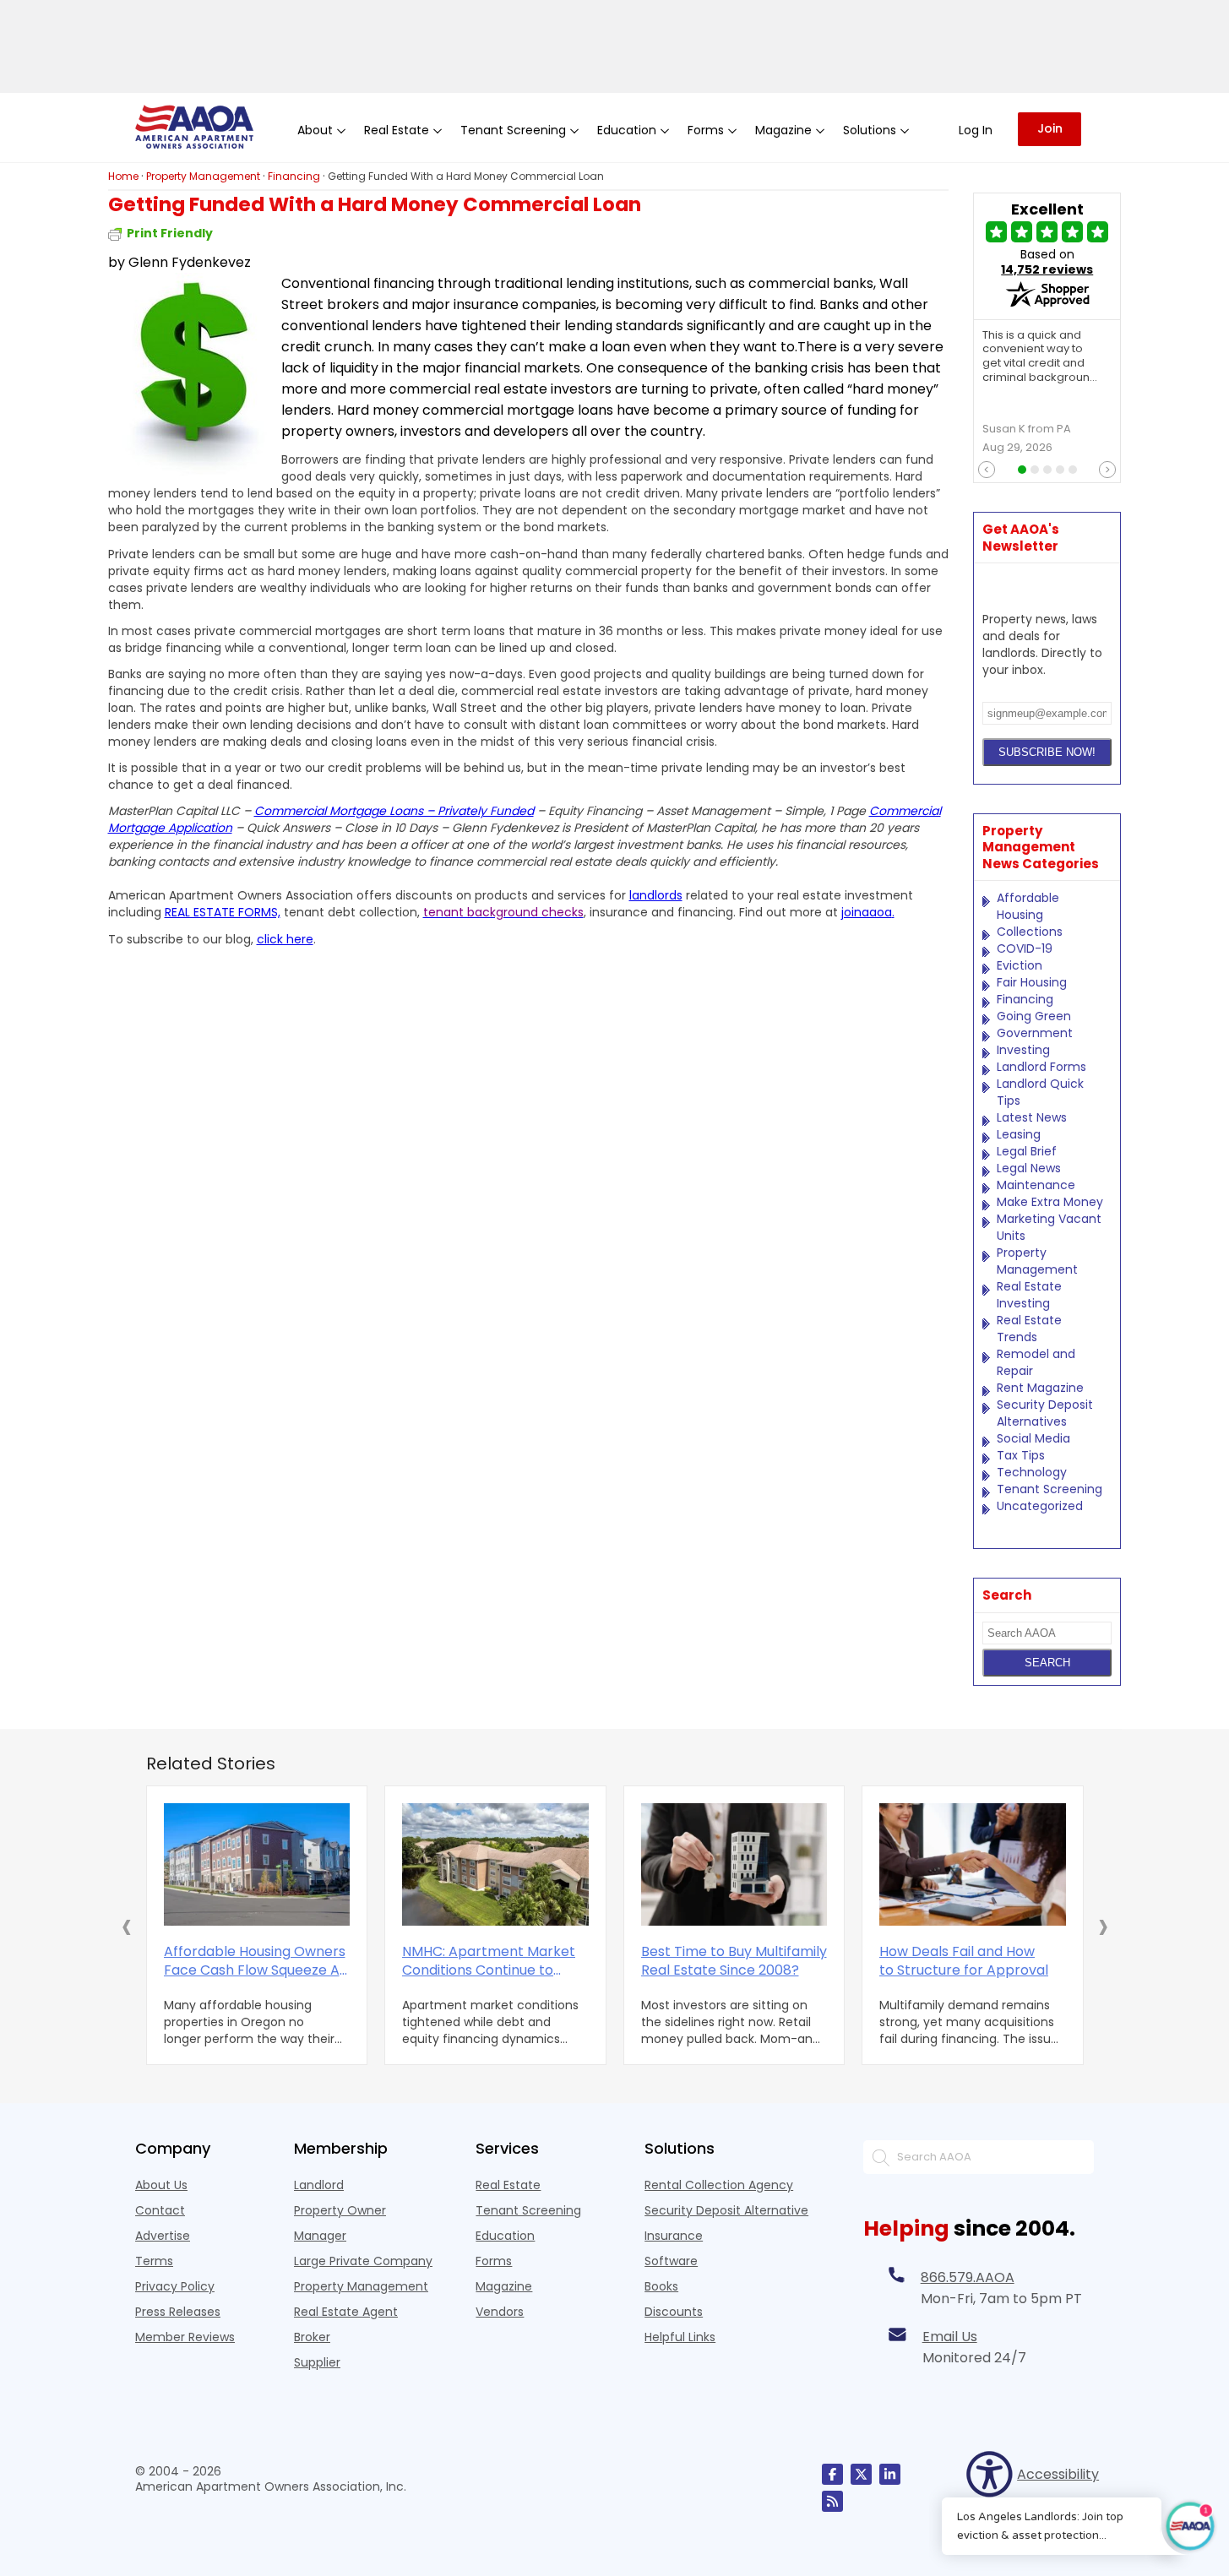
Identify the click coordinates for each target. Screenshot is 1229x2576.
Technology (1032, 1472)
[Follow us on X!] (861, 2474)
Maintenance (1036, 1185)
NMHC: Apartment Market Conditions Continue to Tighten (489, 1961)
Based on (1047, 262)
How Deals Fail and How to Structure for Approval (964, 1961)
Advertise (163, 2236)
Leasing (1019, 1134)
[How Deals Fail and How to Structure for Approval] (973, 1864)
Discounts (674, 2312)
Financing (1025, 999)
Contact (160, 2210)
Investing (1023, 1050)
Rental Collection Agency (719, 2185)
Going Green (1034, 1016)
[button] (127, 1926)
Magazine (504, 2286)
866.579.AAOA (968, 2277)
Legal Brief (1027, 1151)
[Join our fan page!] (832, 2474)
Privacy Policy (175, 2286)
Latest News (1032, 1117)
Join (1050, 128)
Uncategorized (1040, 1506)
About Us (161, 2185)
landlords (656, 895)
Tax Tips (1021, 1455)
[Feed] (832, 2501)
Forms (494, 2261)
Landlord (319, 2185)
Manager (320, 2236)
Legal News (1029, 1168)
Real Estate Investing (1029, 1295)
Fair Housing (1032, 982)
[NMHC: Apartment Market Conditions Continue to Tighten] (495, 1864)
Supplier (317, 2362)
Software (671, 2261)
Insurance (674, 2236)
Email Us (950, 2337)
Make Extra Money (1050, 1202)
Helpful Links (680, 2337)
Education (505, 2236)
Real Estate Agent (346, 2312)
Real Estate (508, 2185)
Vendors (500, 2312)
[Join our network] (890, 2474)
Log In (976, 130)
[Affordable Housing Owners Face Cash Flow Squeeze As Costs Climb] (257, 1864)
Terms (154, 2261)
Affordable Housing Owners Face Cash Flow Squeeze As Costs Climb (255, 1961)
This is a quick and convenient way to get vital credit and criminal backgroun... (1040, 357)
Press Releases (178, 2312)
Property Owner (340, 2210)
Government (1035, 1033)
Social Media (1033, 1438)
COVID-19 (1025, 948)
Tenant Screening (1050, 1489)
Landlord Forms (1041, 1067)
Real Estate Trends (1029, 1329)
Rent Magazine (1040, 1388)
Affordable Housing (1028, 906)
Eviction (1020, 965)
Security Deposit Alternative (726, 2210)
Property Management (1037, 1261)
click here (285, 939)
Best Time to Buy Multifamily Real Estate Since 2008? (734, 1961)
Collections (1030, 932)
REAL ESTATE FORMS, (223, 912)
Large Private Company (363, 2261)
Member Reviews (185, 2337)
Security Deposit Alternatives (1045, 1413)
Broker (312, 2337)
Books (661, 2286)
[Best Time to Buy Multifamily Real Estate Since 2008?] (734, 1864)
